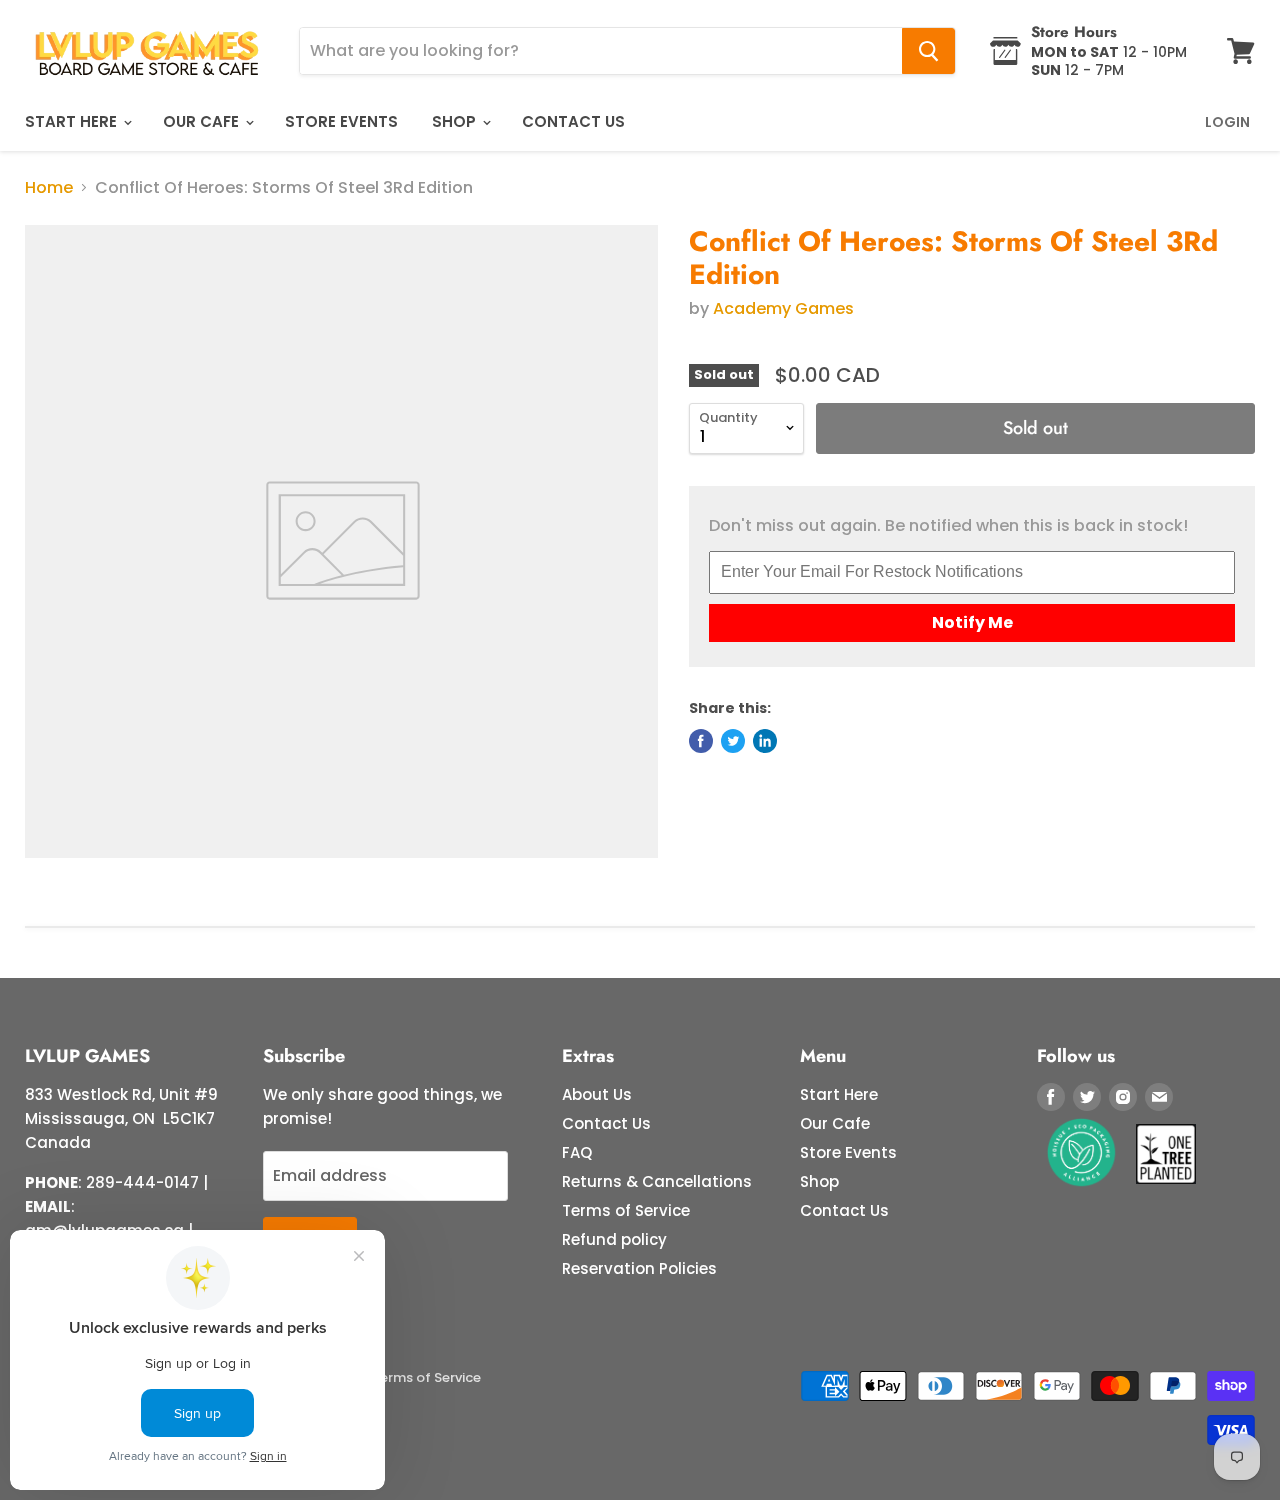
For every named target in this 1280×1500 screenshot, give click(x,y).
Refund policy (614, 1239)
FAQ (577, 1152)
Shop (456, 121)
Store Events (341, 121)
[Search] (928, 51)
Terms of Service (626, 1210)
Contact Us (573, 121)
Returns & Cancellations (657, 1181)
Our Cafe (203, 121)
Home (49, 188)
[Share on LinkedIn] (765, 741)
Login (1227, 122)
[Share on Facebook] (701, 741)
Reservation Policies (639, 1268)
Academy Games (783, 308)
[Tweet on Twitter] (733, 741)
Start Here (73, 121)
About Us (597, 1094)
